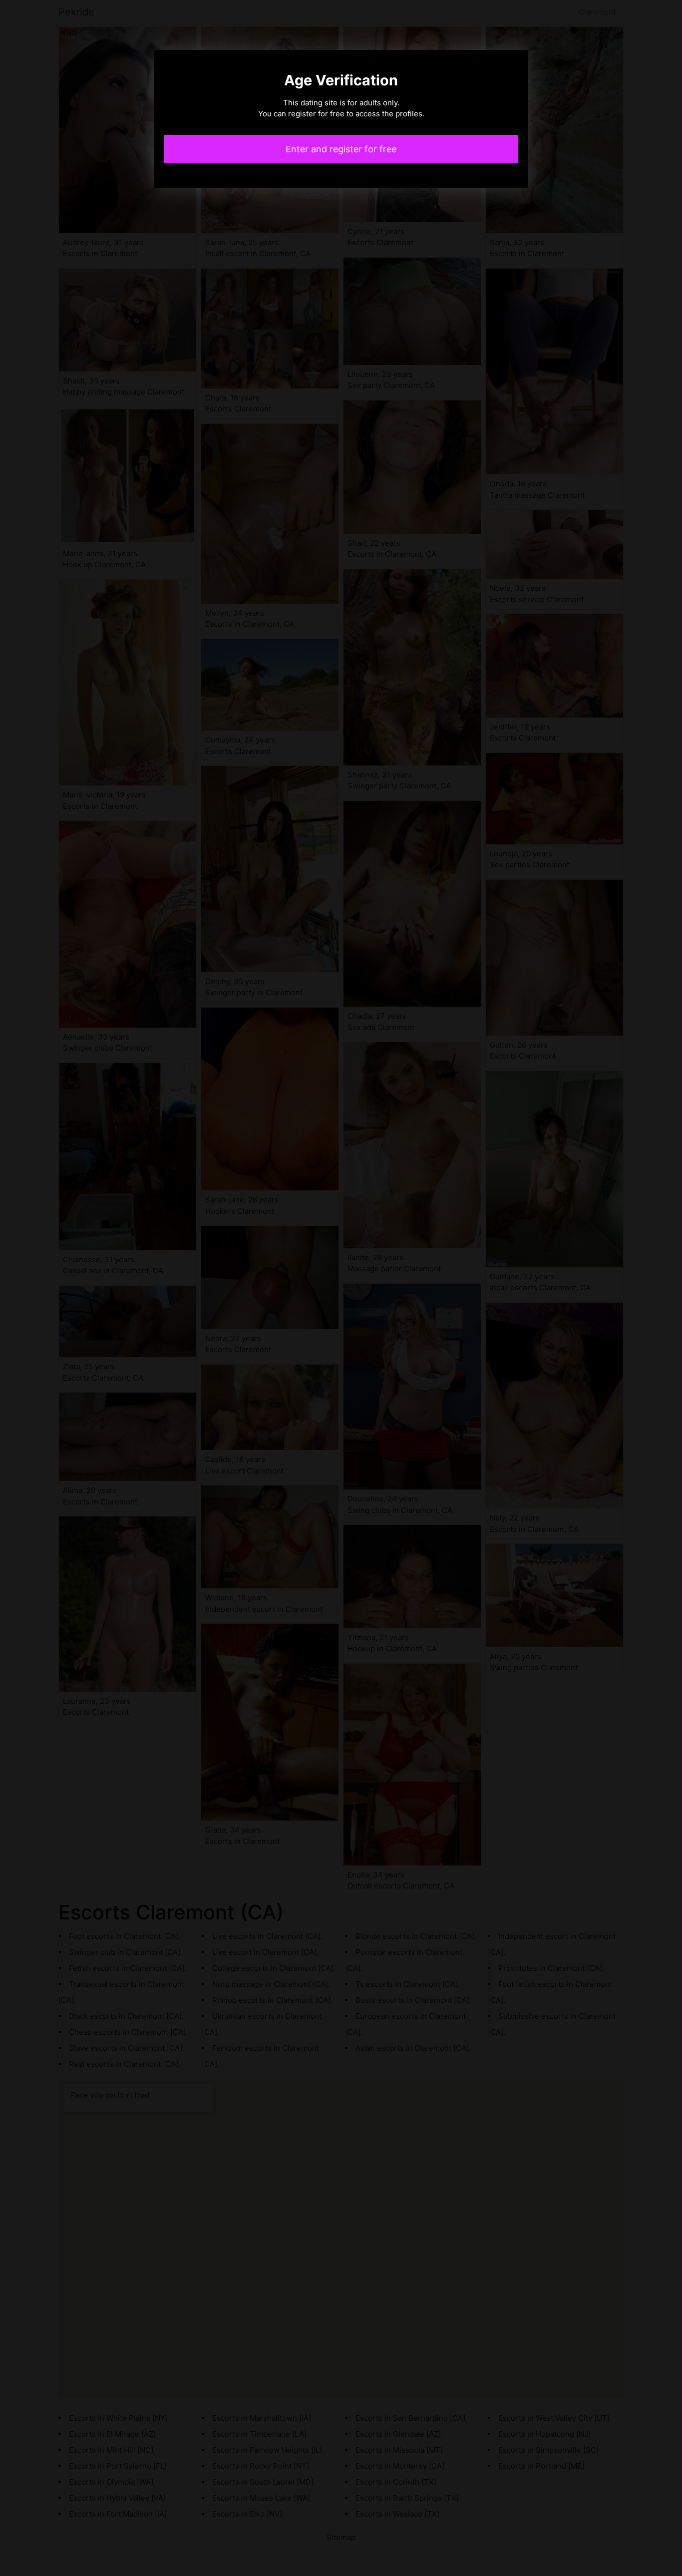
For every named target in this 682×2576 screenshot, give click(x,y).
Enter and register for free (341, 149)
